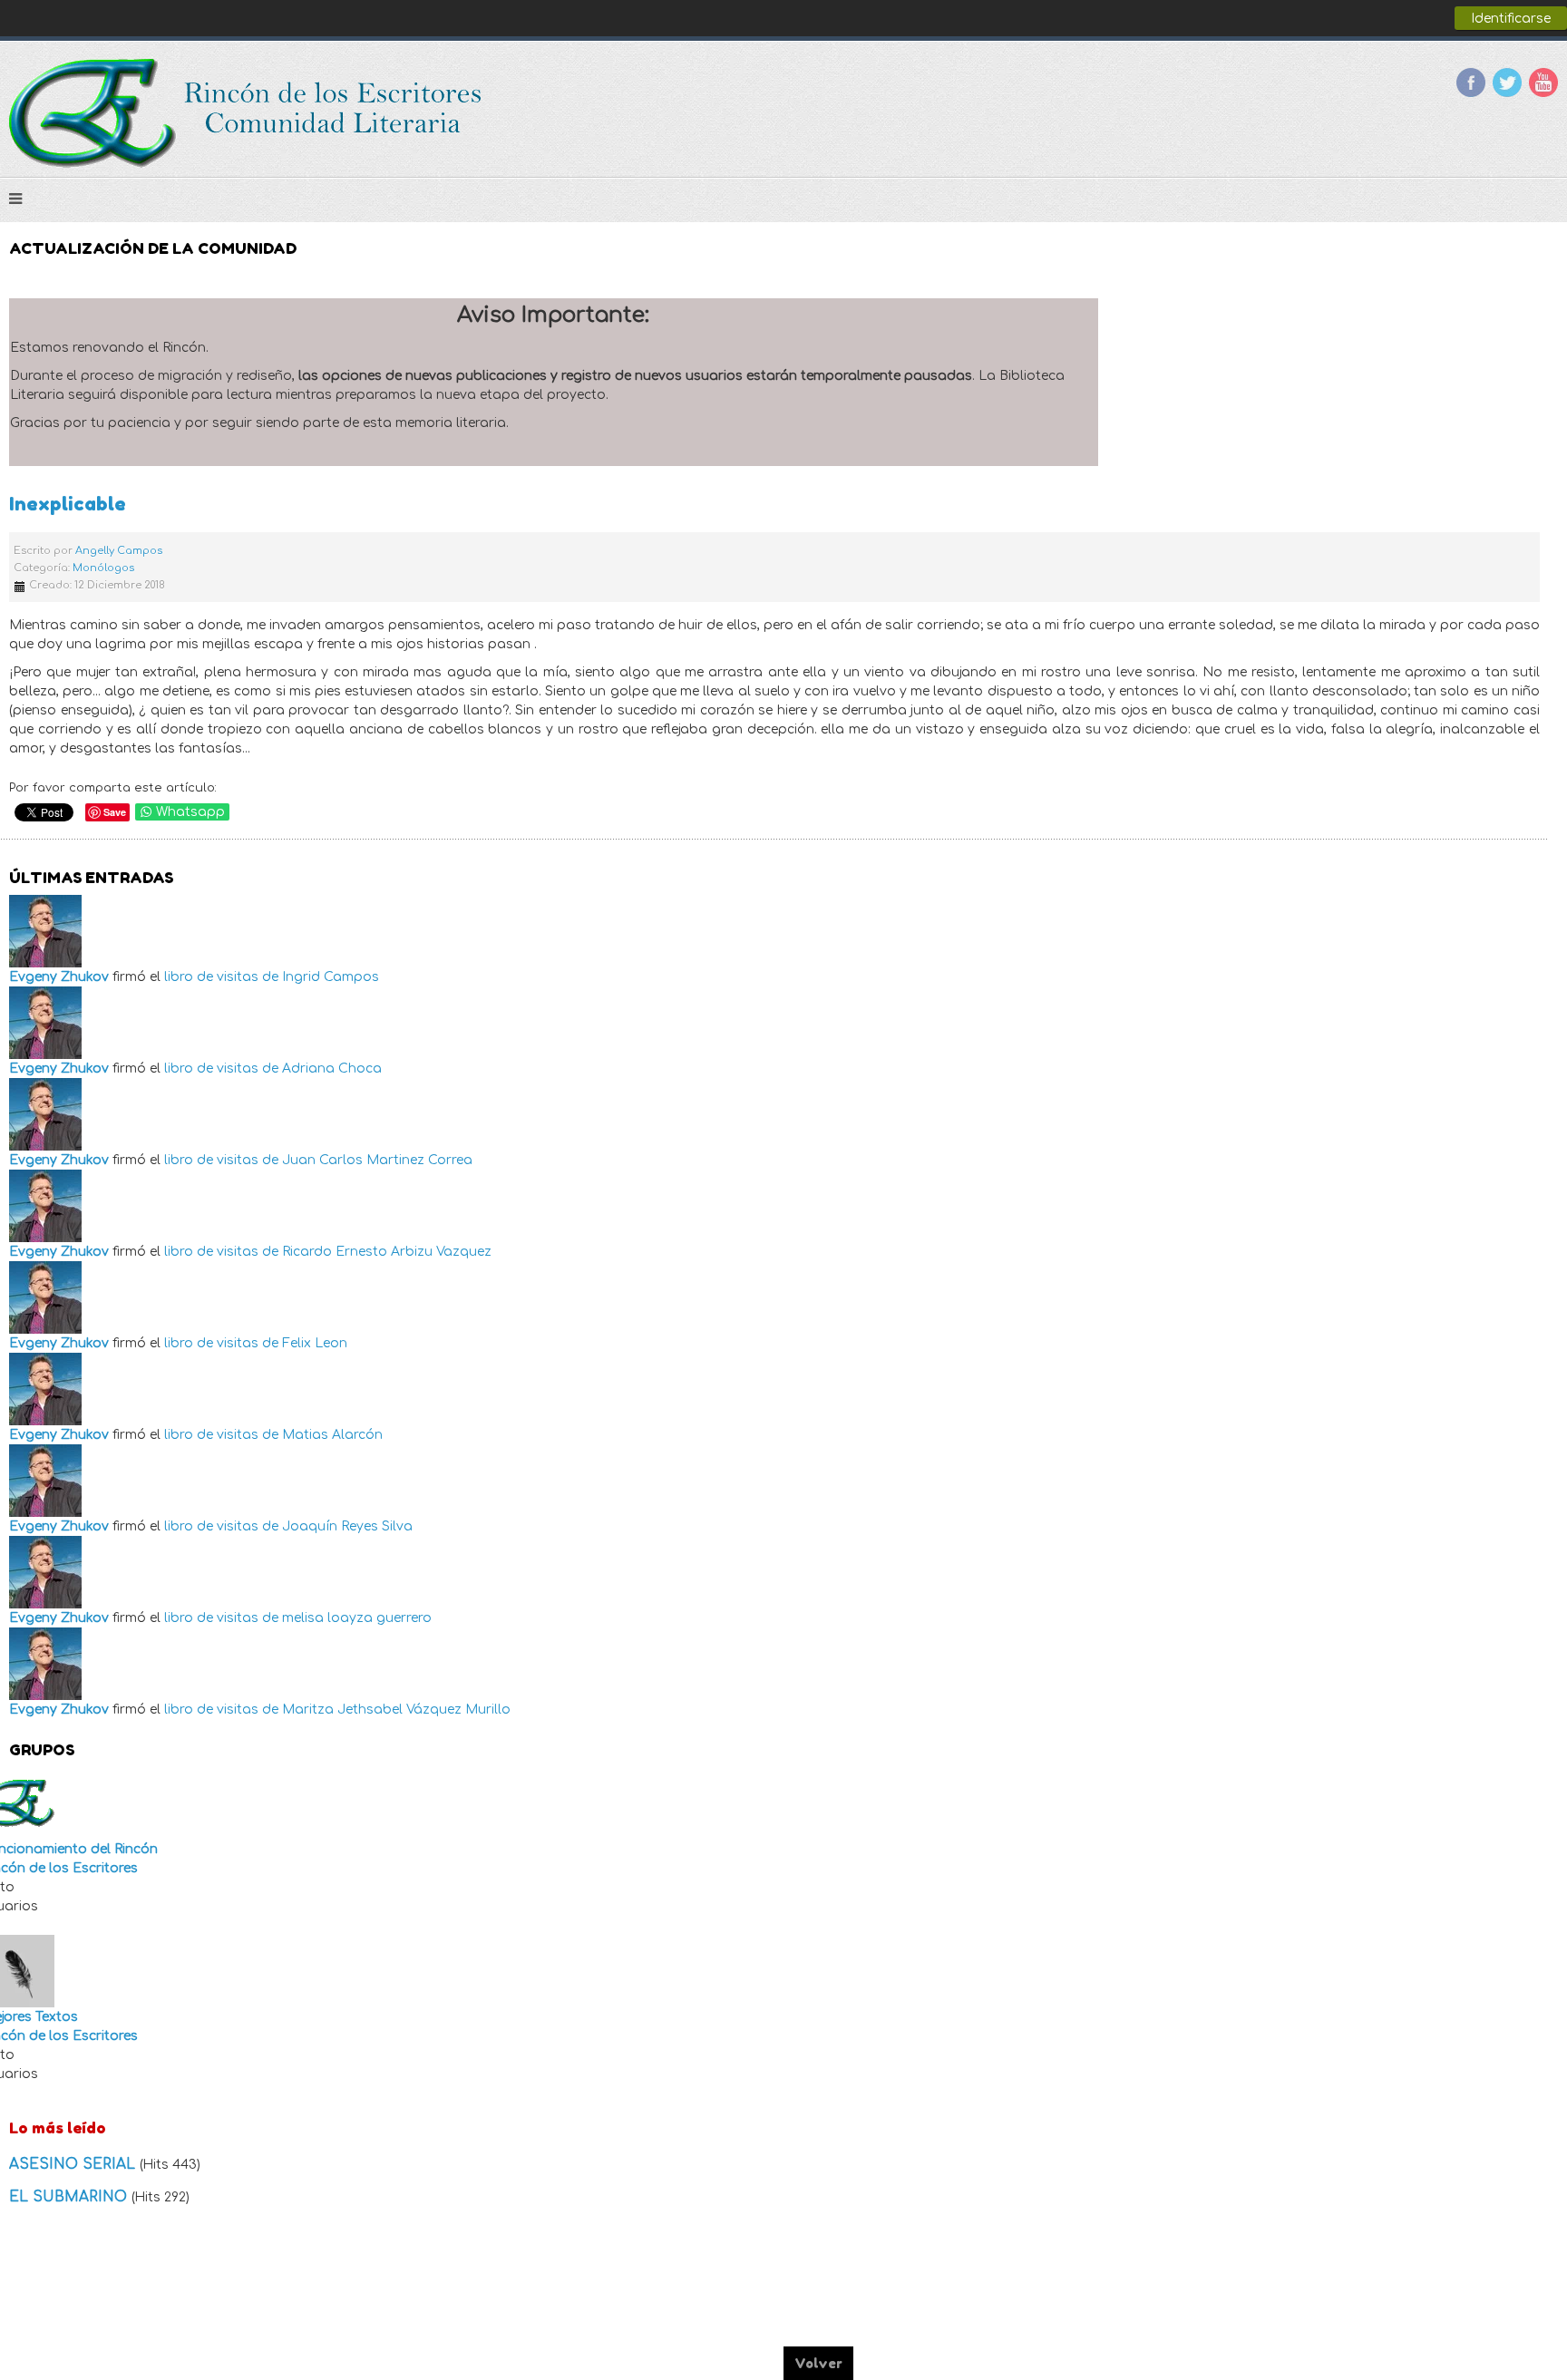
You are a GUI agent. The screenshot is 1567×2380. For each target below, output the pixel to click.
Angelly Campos (119, 551)
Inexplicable (68, 504)
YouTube (1543, 83)
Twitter (1507, 83)
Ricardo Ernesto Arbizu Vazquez (387, 1252)
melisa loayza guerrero (357, 1618)
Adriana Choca (332, 1069)
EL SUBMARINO (70, 2197)
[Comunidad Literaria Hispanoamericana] (247, 113)
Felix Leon (315, 1343)
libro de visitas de (221, 977)
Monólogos (103, 568)
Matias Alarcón (332, 1435)
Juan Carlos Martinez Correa (377, 1160)
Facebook (1471, 83)
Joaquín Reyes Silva (347, 1526)
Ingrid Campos (331, 977)
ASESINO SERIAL (74, 2164)
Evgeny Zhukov (59, 977)
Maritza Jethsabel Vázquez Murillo (396, 1710)
